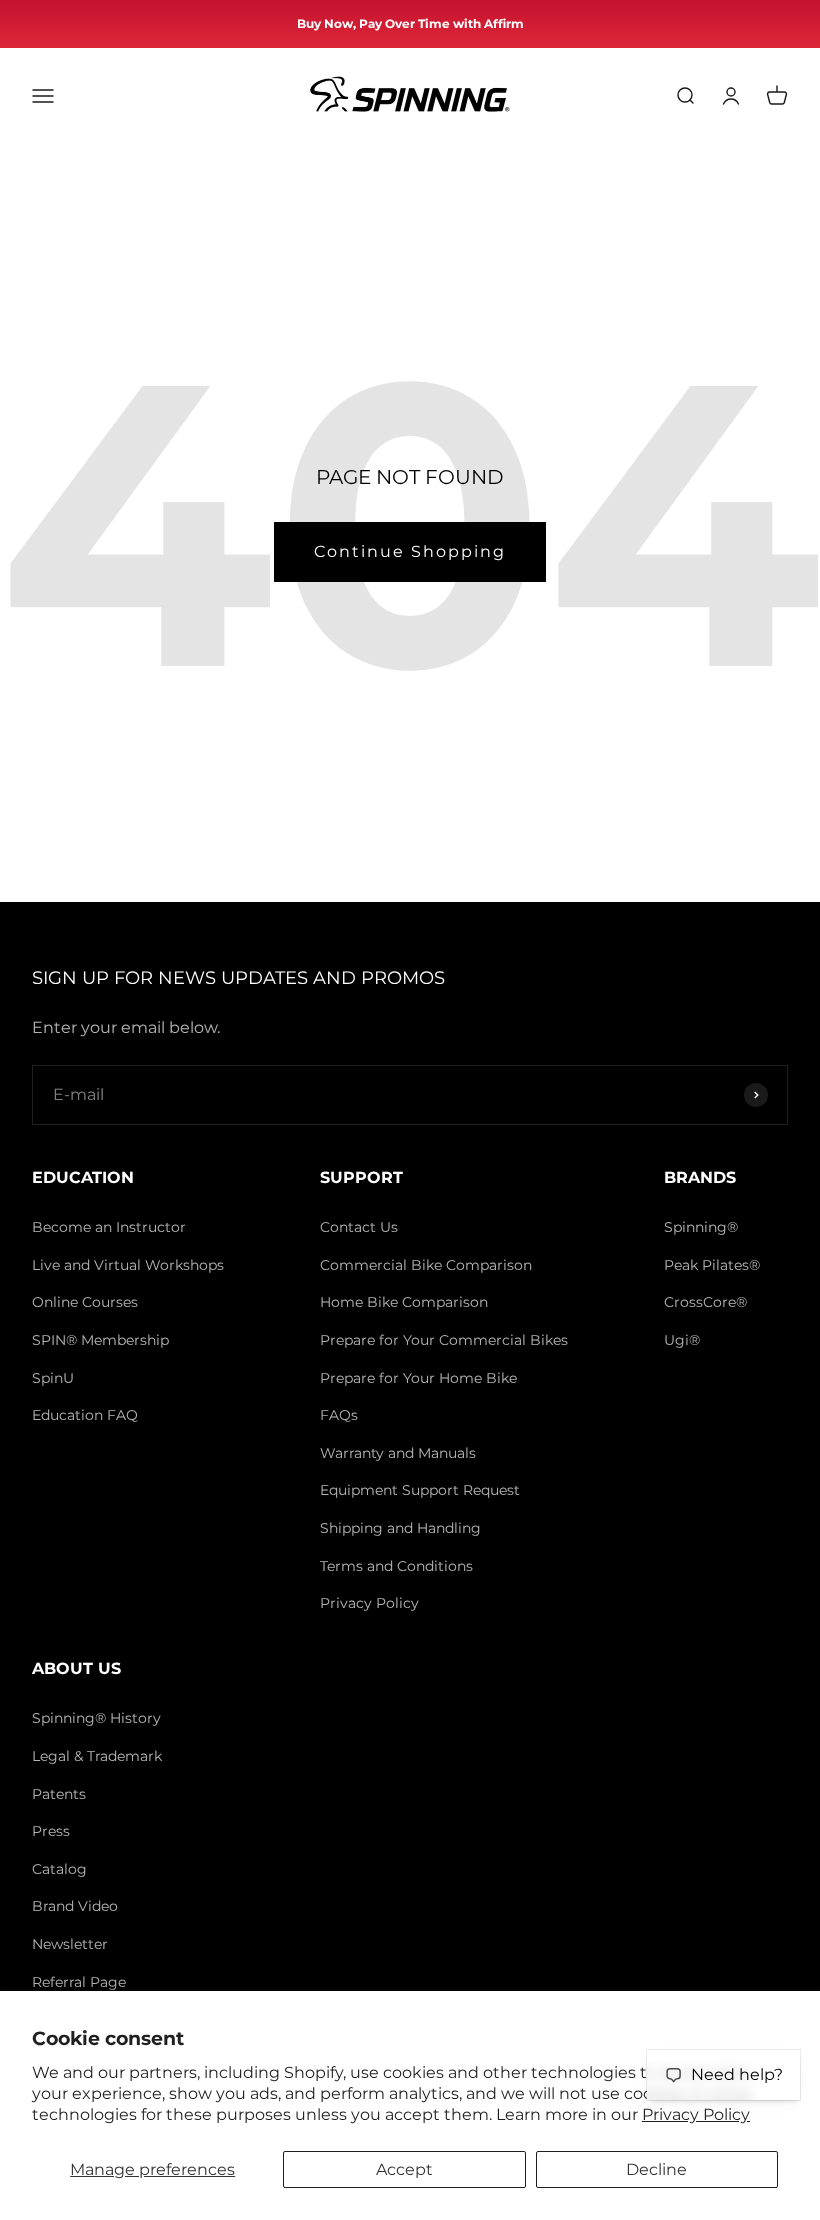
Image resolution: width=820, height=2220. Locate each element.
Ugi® (682, 1340)
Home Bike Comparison (404, 1302)
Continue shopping (410, 551)
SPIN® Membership (100, 1340)
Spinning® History (96, 1718)
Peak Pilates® (712, 1265)
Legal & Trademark (97, 1756)
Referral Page (79, 1982)
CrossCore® (705, 1302)
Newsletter (70, 1944)
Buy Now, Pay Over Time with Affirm (410, 23)
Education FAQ (85, 1415)
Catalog (59, 1869)
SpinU (53, 1378)
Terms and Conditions (396, 1566)
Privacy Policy (696, 2114)
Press (51, 1831)
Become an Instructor (109, 1227)
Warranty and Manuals (398, 1453)
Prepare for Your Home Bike (418, 1378)
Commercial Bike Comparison (426, 1265)
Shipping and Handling (400, 1528)
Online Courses (85, 1302)
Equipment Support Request (420, 1490)
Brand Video (75, 1906)
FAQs (339, 1415)
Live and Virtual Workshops (128, 1265)
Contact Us (359, 1227)
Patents (59, 1794)
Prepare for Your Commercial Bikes (444, 1340)
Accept (404, 2169)
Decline (656, 2169)
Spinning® (701, 1227)
